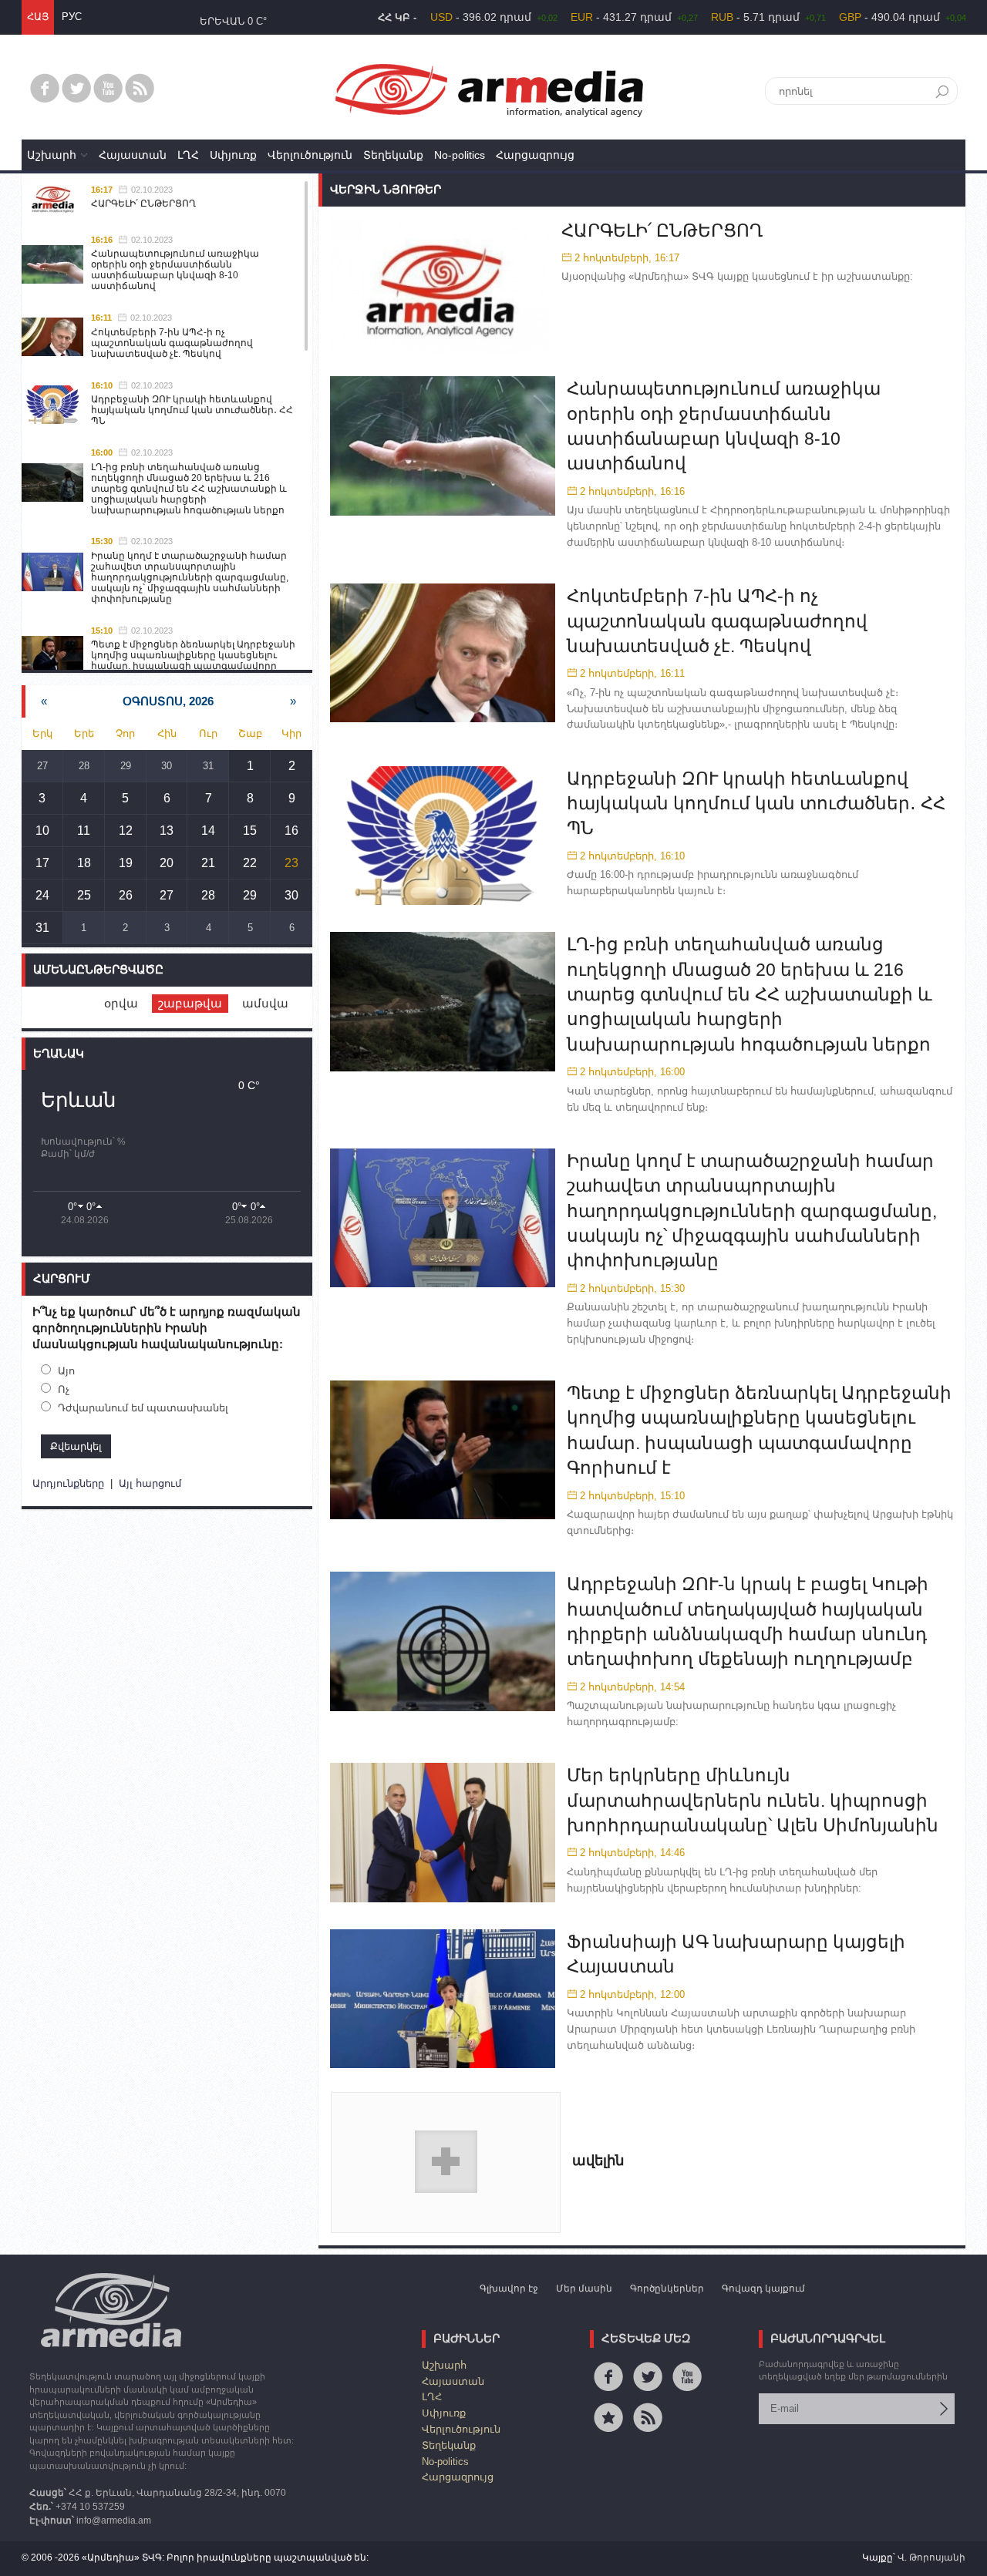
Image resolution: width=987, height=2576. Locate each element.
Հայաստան (133, 155)
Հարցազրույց (535, 155)
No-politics (460, 155)
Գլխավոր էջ (509, 2288)
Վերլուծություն (310, 155)
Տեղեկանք (393, 155)
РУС (72, 17)
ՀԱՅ (38, 17)
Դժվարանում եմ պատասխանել (143, 1408)
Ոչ (64, 1389)
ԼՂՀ (188, 155)
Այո (66, 1371)
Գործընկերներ (667, 2288)
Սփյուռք (233, 155)
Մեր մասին (584, 2288)
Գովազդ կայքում (763, 2288)
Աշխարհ (52, 155)
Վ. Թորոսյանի (931, 2558)
